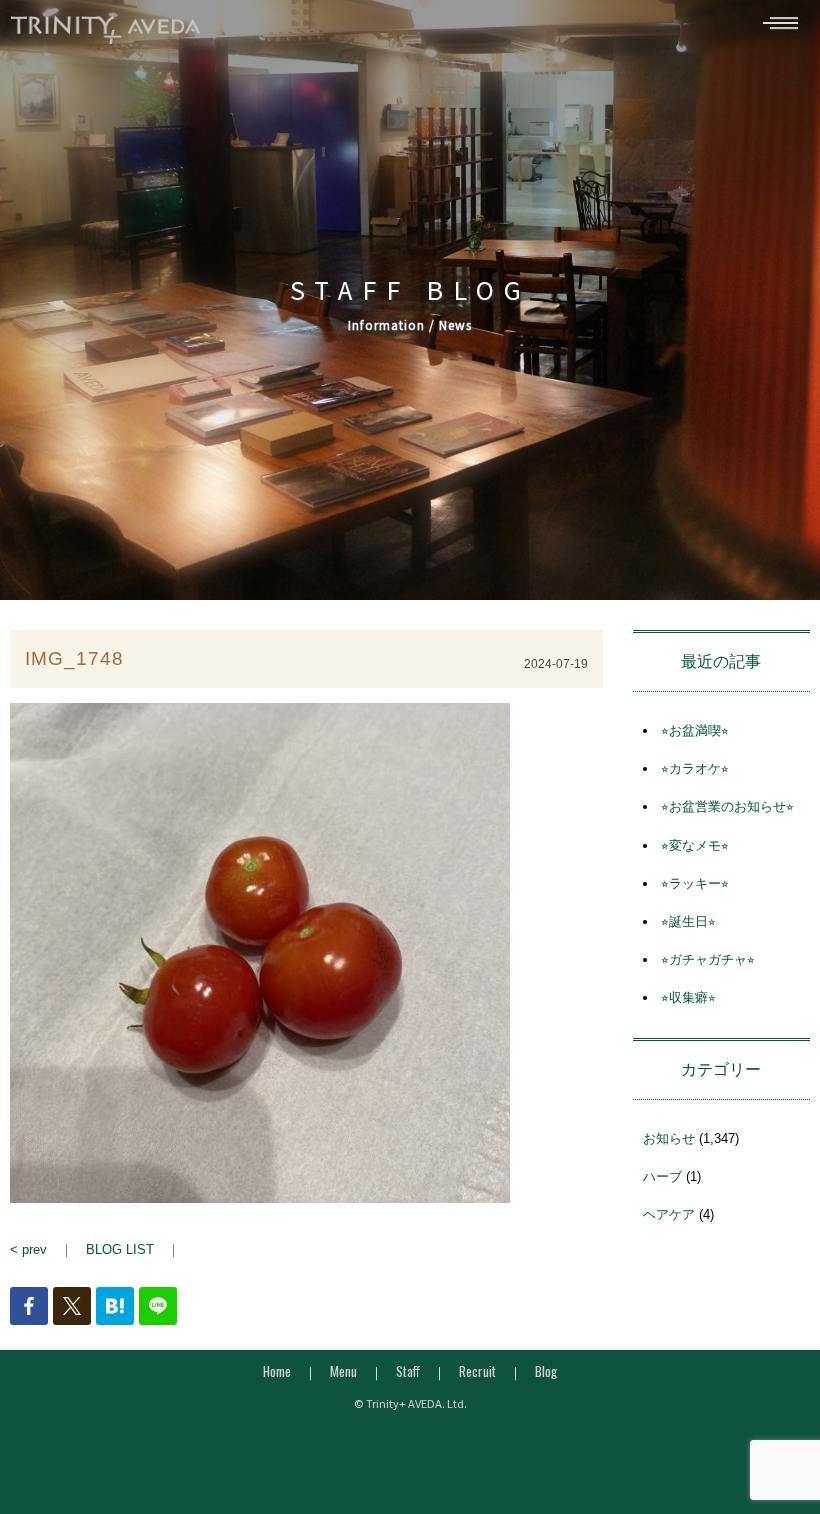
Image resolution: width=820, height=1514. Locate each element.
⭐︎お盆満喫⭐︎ (695, 730)
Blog (546, 1371)
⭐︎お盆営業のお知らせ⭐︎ (727, 806)
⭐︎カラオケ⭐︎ (695, 768)
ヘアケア (669, 1214)
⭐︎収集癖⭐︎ (688, 997)
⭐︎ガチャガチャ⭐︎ (708, 959)
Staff (408, 1371)
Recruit (477, 1371)
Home (277, 1371)
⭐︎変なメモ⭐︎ (695, 845)
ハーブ (662, 1176)
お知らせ (669, 1138)
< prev (28, 1249)
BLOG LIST (120, 1249)
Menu (343, 1371)
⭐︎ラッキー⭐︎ (695, 883)
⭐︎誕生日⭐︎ (688, 921)
